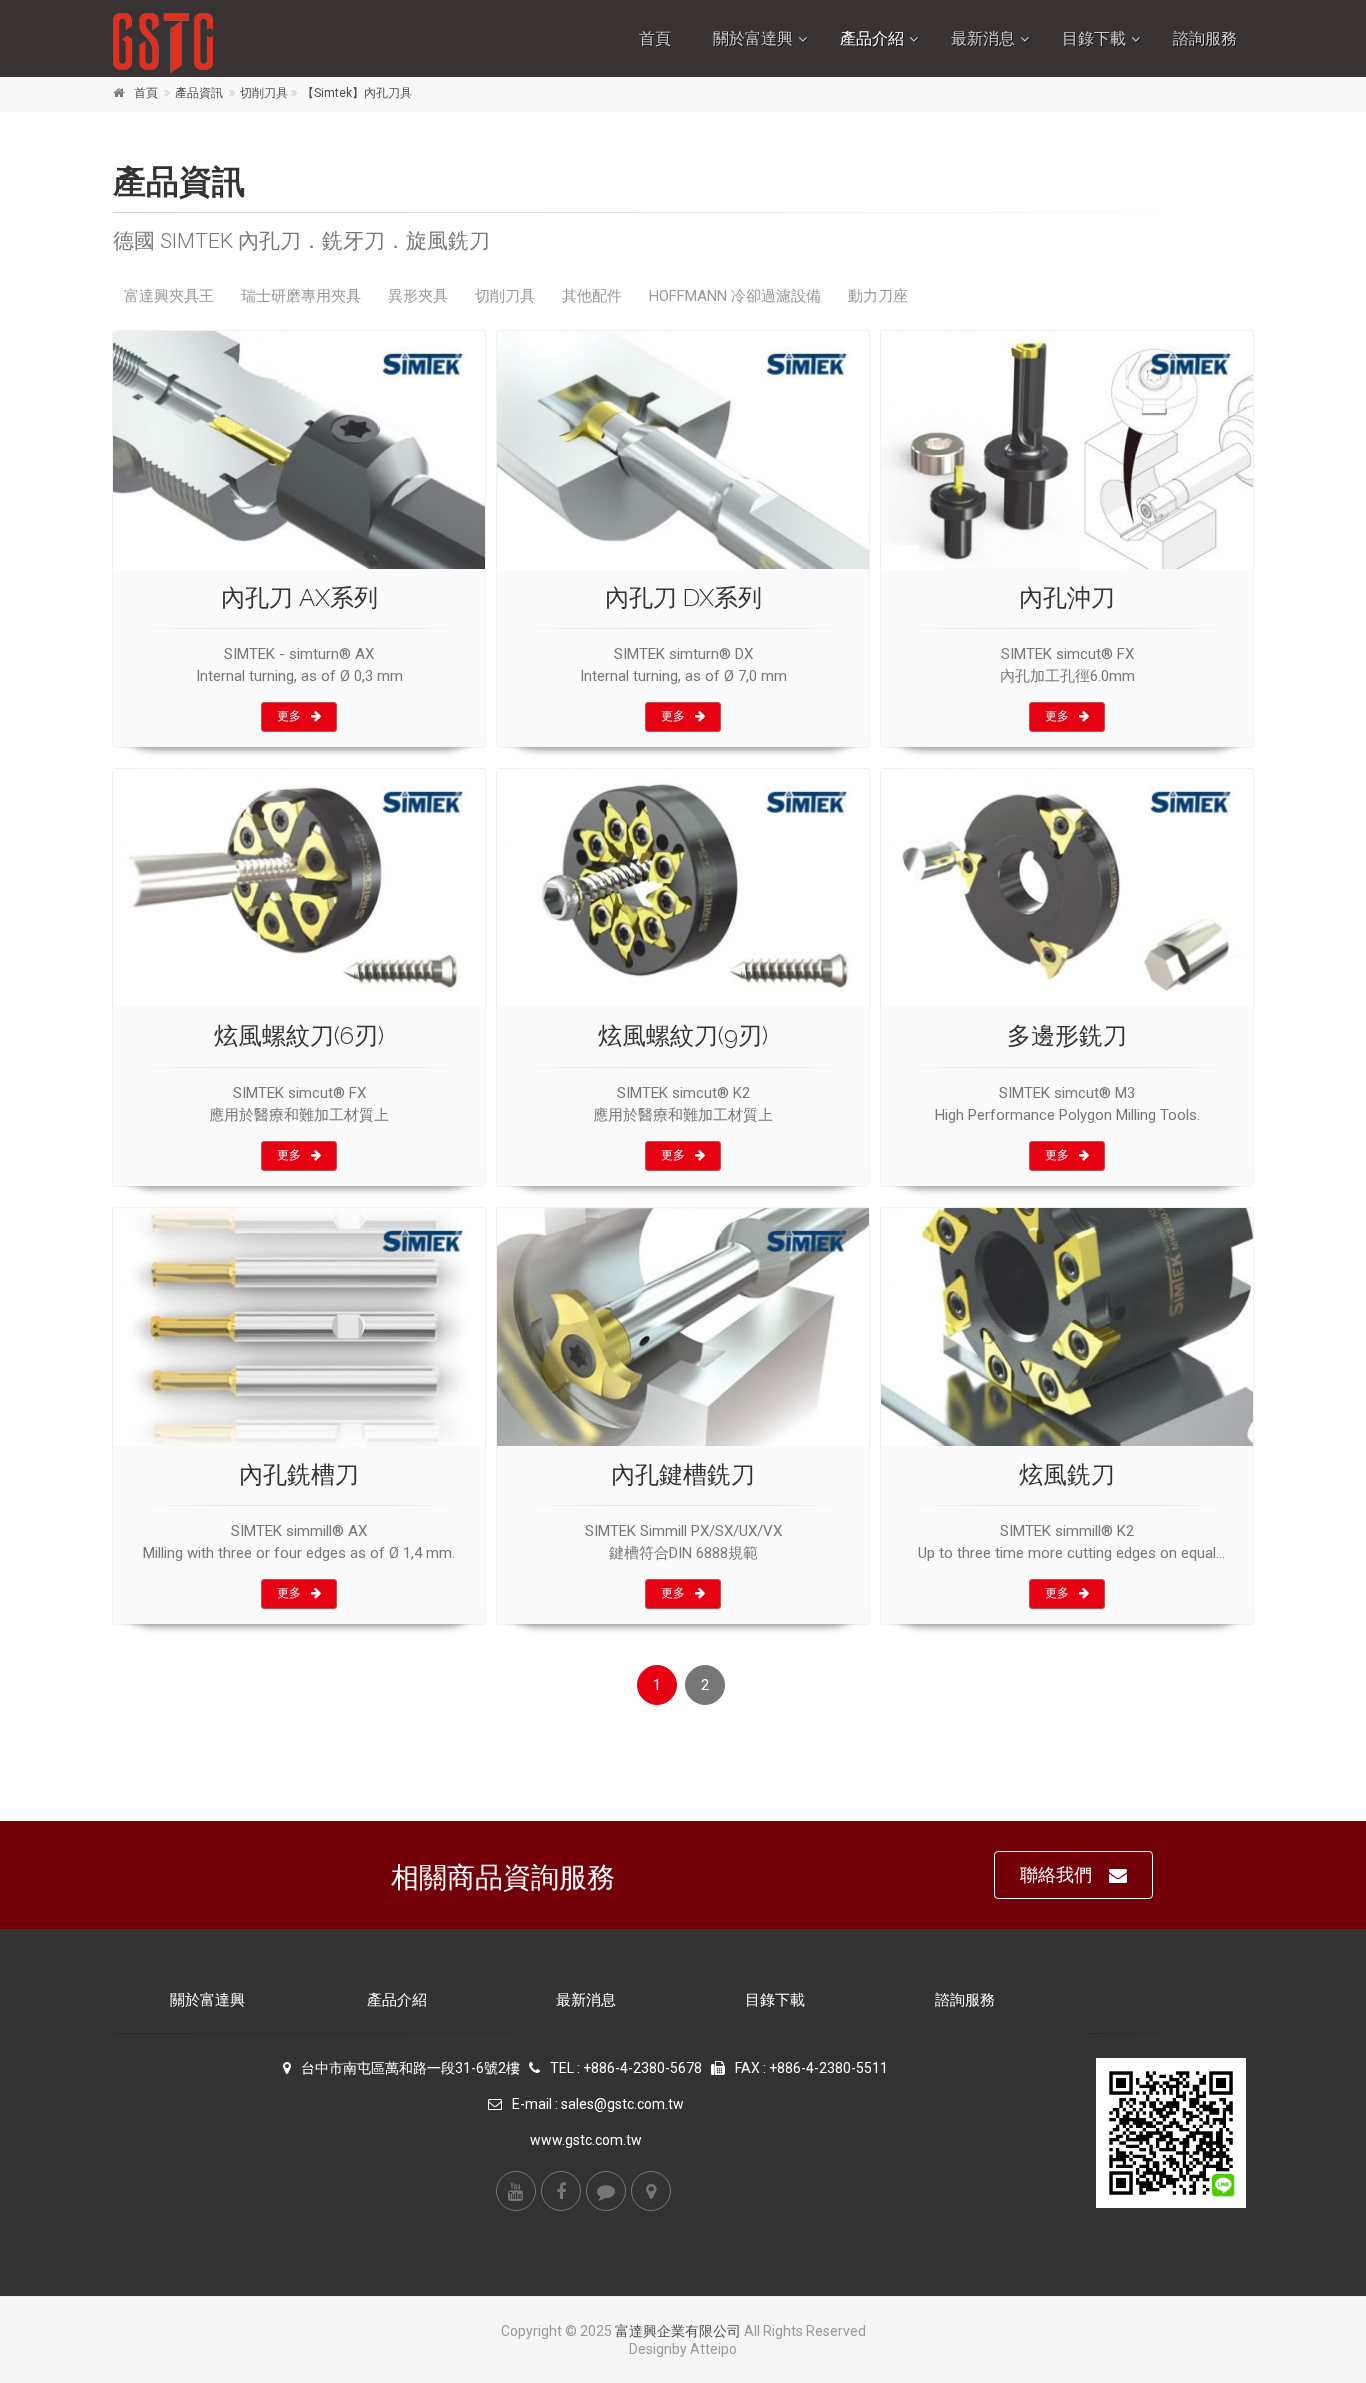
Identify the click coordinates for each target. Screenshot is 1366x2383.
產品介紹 (872, 38)
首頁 (655, 38)
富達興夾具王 (169, 296)
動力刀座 (878, 296)
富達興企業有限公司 (678, 2331)
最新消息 (983, 38)
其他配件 (592, 296)
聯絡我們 (1056, 1874)
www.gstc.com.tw (586, 2140)
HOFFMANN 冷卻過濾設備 (735, 296)
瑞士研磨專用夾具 (301, 296)
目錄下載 (1094, 38)
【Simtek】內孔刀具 (357, 93)
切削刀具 (264, 93)
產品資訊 (199, 93)
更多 (289, 716)
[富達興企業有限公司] (244, 43)
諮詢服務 (1205, 38)
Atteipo (713, 2349)
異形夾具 (418, 296)
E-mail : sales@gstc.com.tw (598, 2104)
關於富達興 (753, 38)
